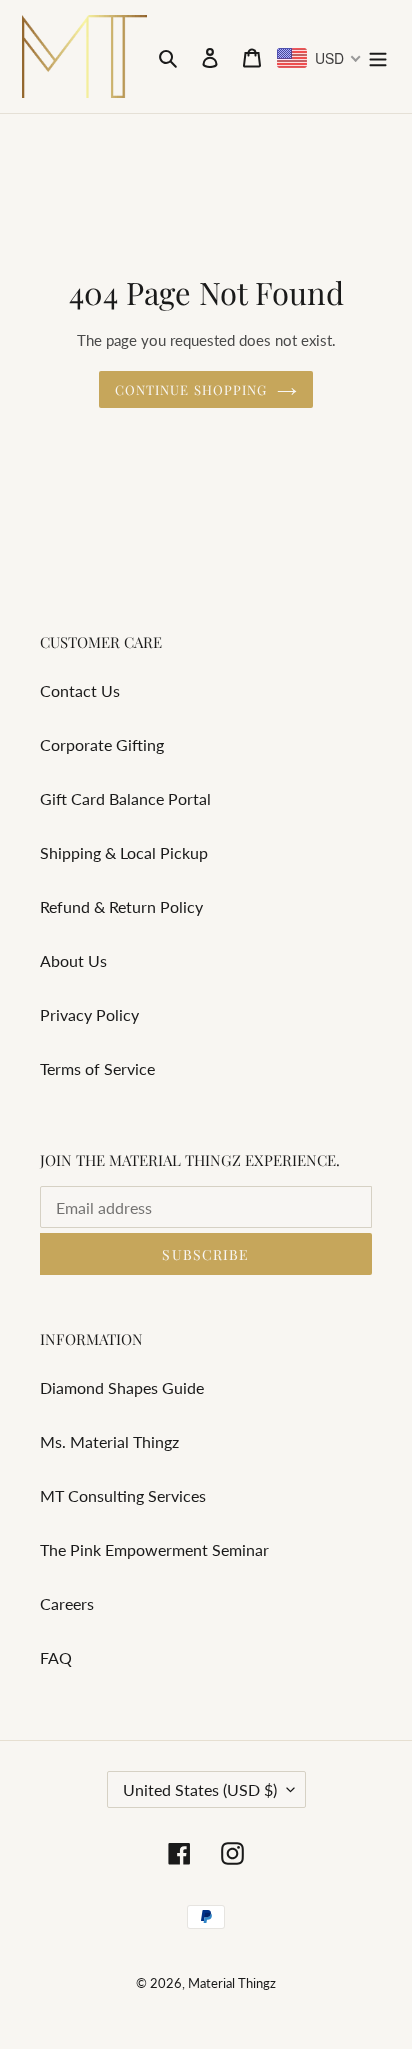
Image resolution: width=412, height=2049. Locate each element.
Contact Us (80, 690)
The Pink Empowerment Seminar (154, 1549)
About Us (73, 960)
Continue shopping (191, 389)
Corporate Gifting (102, 744)
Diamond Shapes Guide (122, 1387)
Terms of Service (97, 1068)
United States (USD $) (200, 1789)
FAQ (56, 1657)
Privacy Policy (89, 1014)
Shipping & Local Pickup (124, 852)
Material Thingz (232, 1983)
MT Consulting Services (123, 1495)
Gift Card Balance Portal (125, 798)
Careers (67, 1603)
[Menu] (378, 56)
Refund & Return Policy (121, 906)
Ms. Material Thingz (109, 1441)
